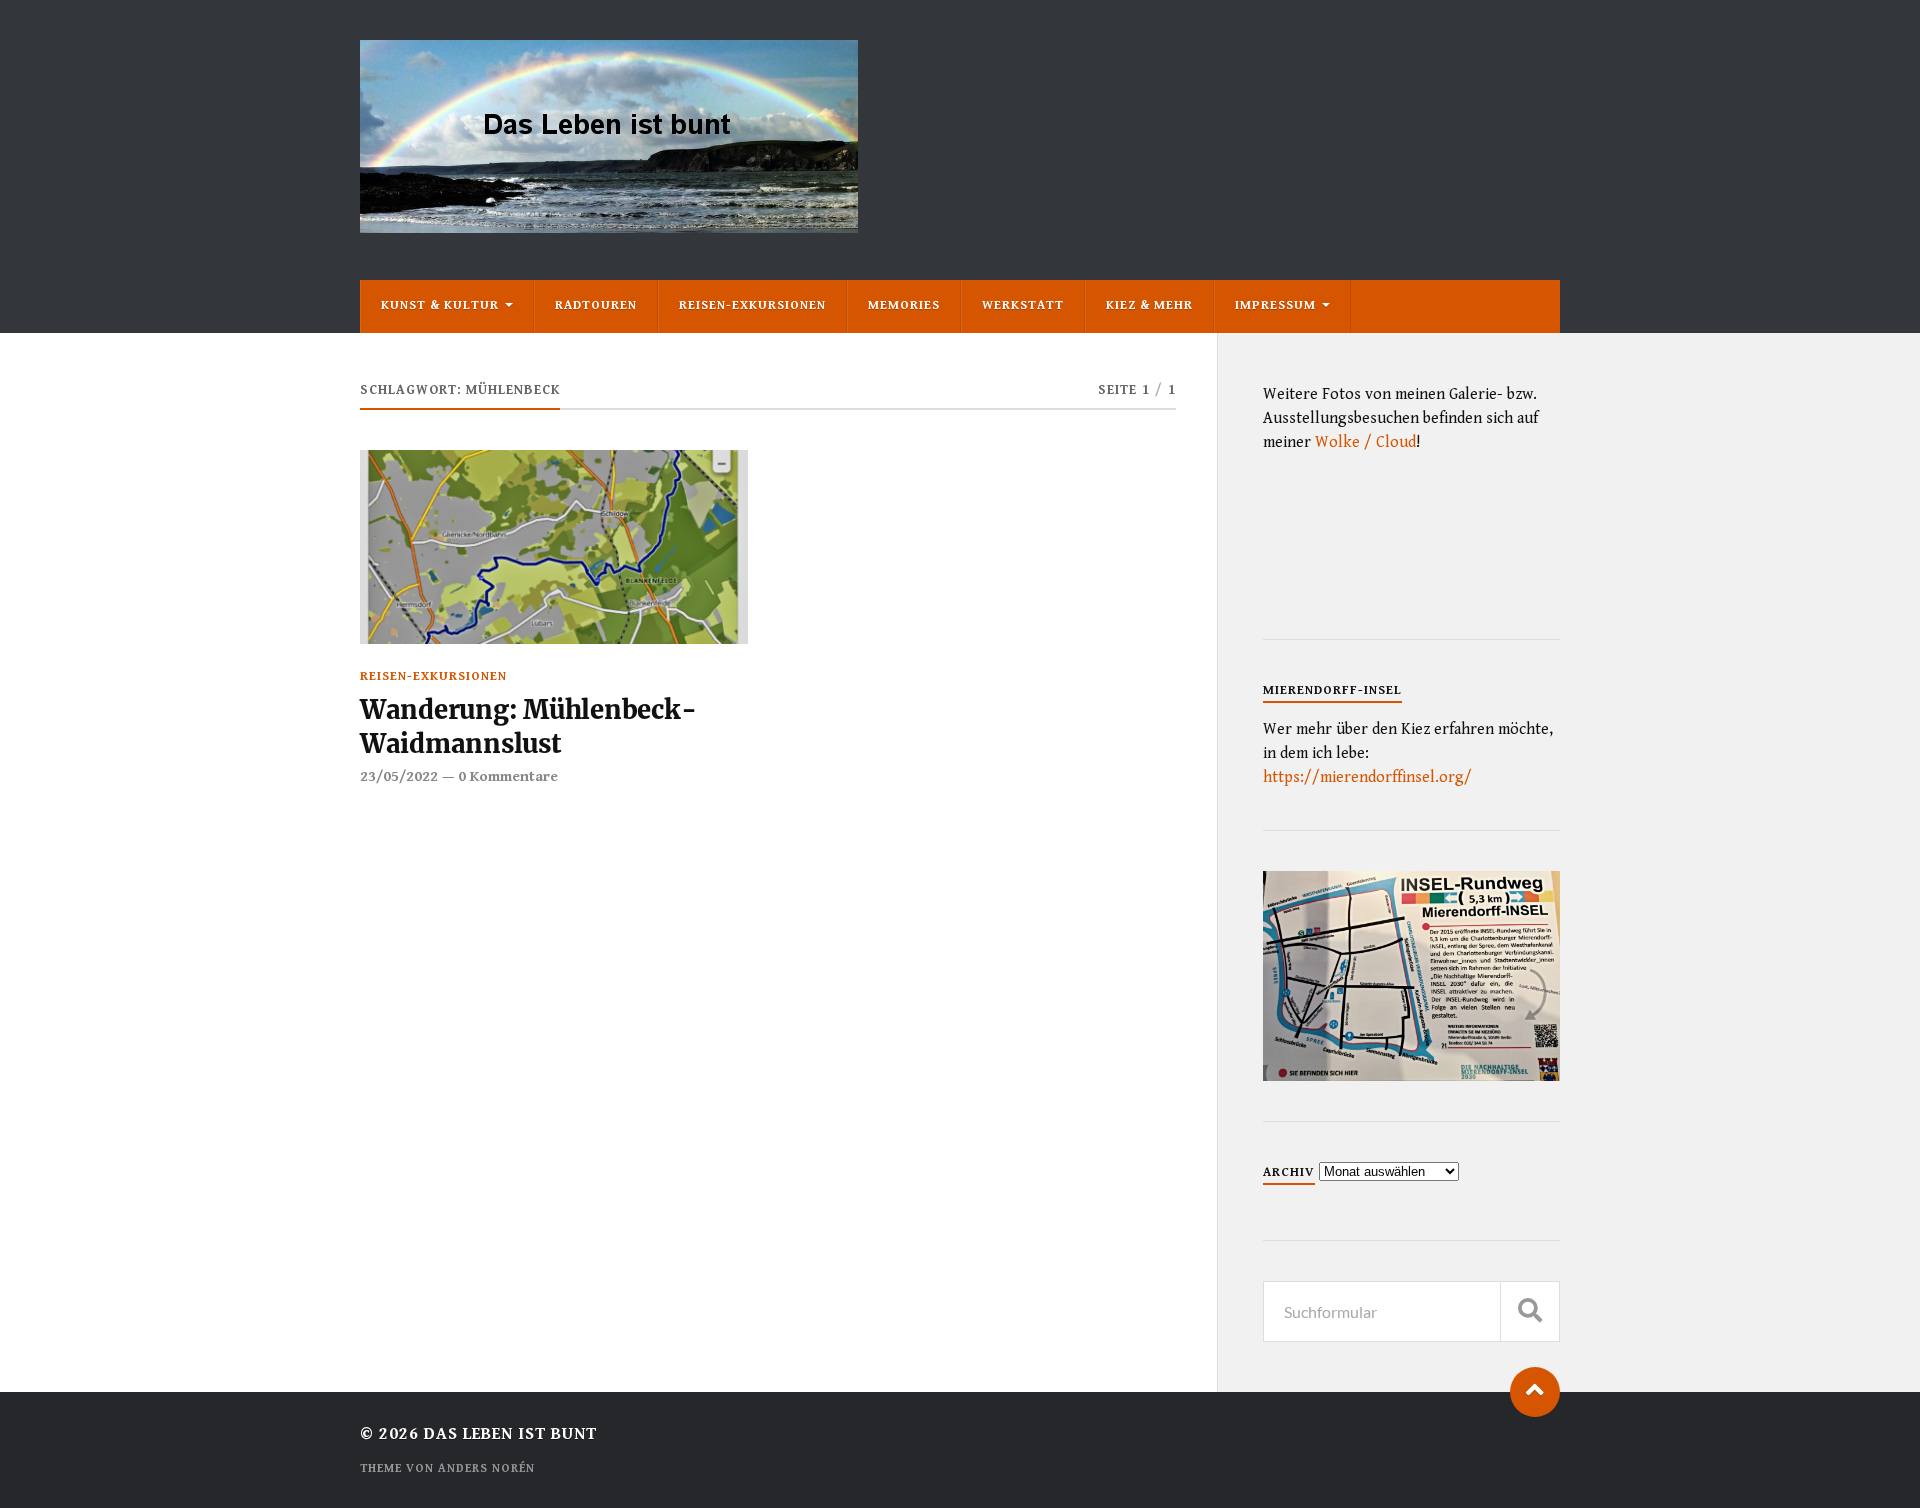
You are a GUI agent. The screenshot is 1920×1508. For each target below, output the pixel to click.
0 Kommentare (508, 776)
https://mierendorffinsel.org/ (1367, 777)
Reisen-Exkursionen (752, 305)
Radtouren (596, 305)
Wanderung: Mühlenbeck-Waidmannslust (528, 727)
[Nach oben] (1535, 1392)
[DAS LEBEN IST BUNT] (609, 225)
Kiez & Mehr (1149, 305)
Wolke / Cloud (1365, 442)
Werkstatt (1023, 305)
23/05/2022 (399, 776)
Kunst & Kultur (440, 305)
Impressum (1275, 305)
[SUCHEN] (1530, 1311)
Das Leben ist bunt (510, 1434)
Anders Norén (486, 1468)
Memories (904, 305)
